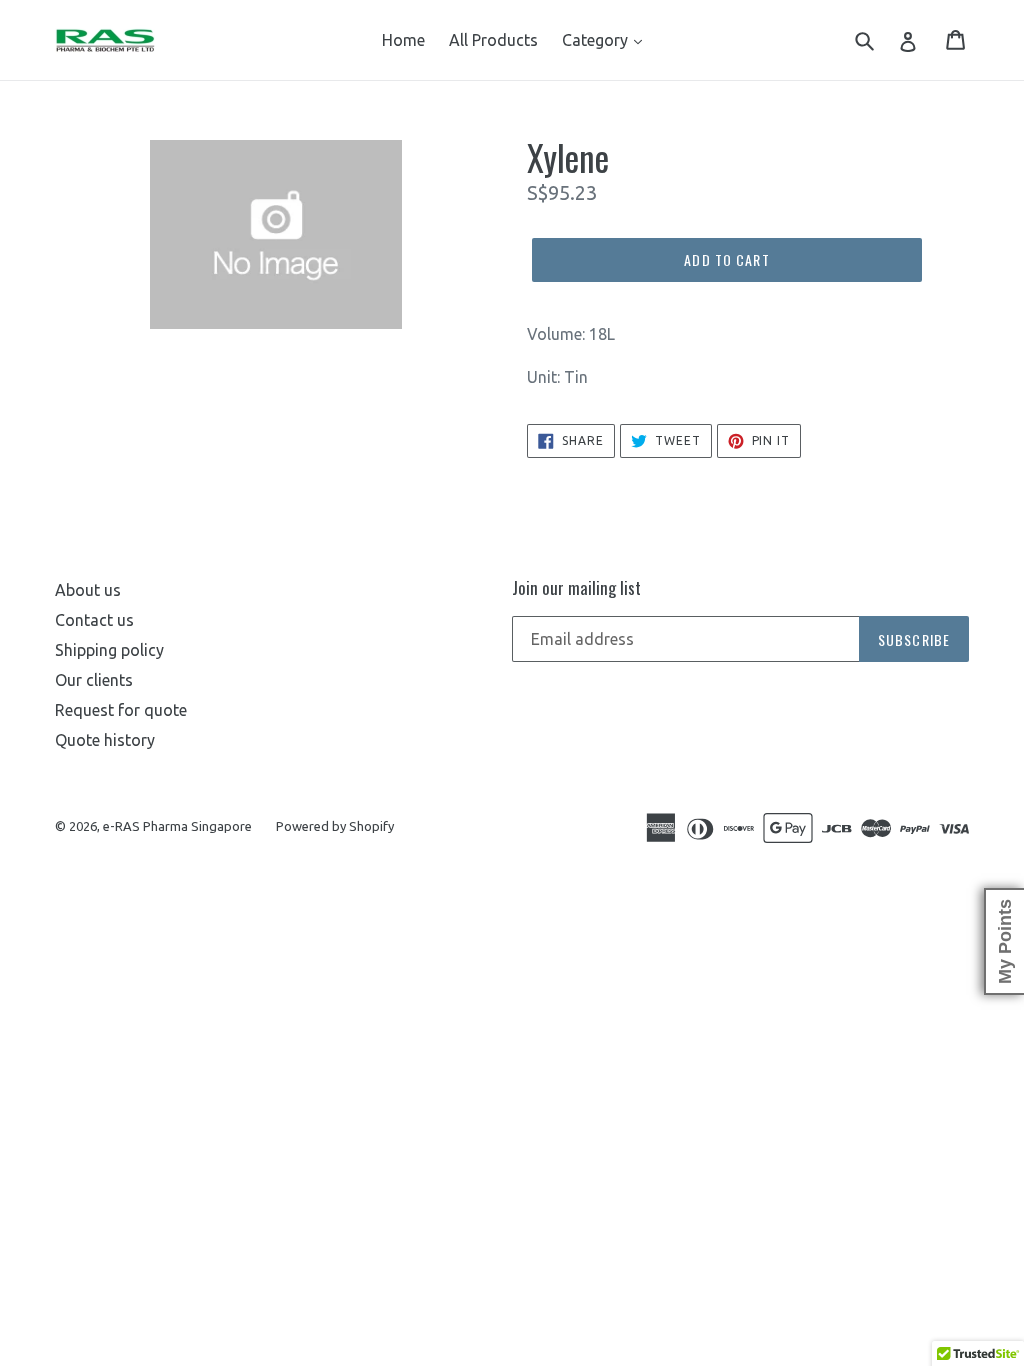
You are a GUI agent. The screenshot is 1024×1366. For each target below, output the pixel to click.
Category (597, 40)
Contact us (94, 620)
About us (88, 590)
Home (403, 40)
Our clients (94, 680)
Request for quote (121, 710)
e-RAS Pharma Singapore (177, 826)
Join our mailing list (576, 588)
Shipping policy (109, 650)
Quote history (105, 740)
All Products (493, 40)
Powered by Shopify (335, 826)
